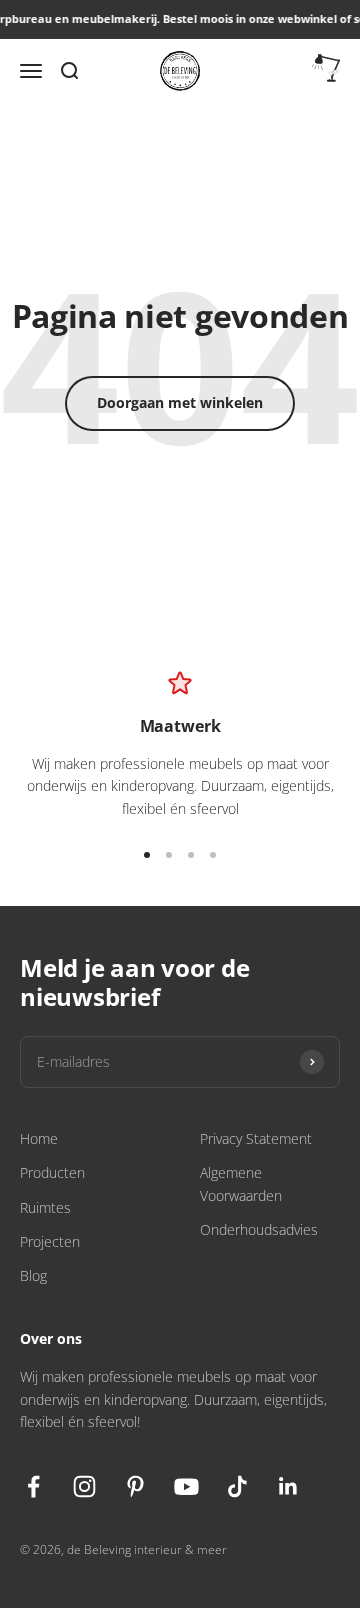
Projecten (50, 1241)
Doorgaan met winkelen (180, 402)
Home (39, 1138)
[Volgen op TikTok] (237, 1486)
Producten (52, 1172)
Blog (33, 1275)
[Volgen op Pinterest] (135, 1486)
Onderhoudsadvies (259, 1229)
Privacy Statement (256, 1138)
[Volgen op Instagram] (84, 1486)
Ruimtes (45, 1207)
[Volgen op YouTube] (186, 1486)
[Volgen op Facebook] (33, 1486)
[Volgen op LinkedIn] (288, 1486)
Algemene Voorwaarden (241, 1183)
